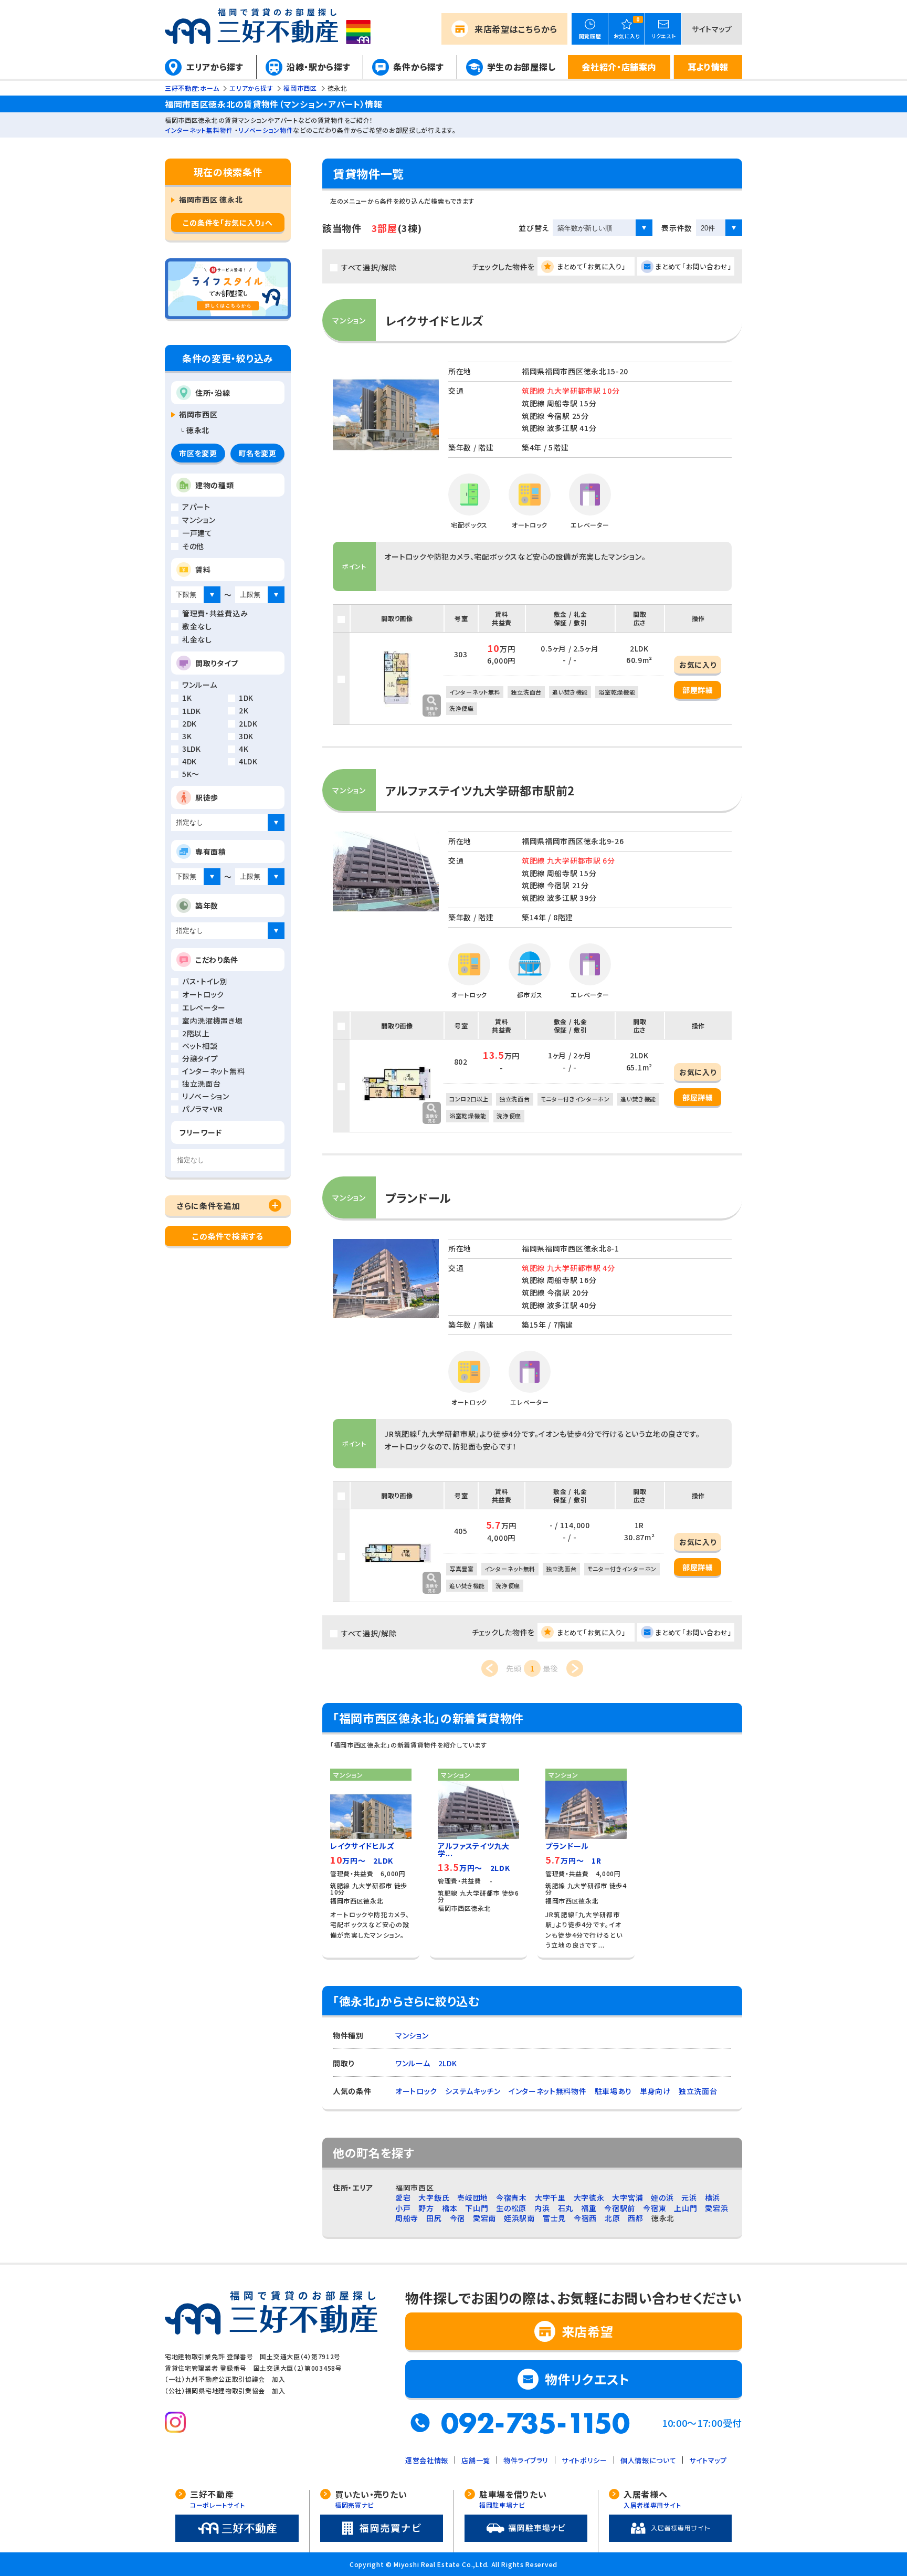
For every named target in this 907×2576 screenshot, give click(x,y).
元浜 (689, 2198)
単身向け (655, 2091)
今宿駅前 (620, 2208)
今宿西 (585, 2218)
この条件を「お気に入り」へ (228, 223)
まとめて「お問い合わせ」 (693, 266)
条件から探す (418, 67)
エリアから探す (215, 67)
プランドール (418, 1197)
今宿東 (655, 2208)
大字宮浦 (627, 2198)
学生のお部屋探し (521, 67)
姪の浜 (662, 2198)
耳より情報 (708, 67)
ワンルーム (413, 2063)
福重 (589, 2208)
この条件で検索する (228, 1236)
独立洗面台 (698, 2091)
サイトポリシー (584, 2460)
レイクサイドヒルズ (434, 320)
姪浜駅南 (519, 2218)
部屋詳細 (698, 690)
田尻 (434, 2218)
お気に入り (698, 665)
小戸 (403, 2208)
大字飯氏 (434, 2198)
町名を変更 (257, 453)
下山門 (477, 2208)
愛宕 (403, 2198)
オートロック (416, 2091)
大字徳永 (589, 2198)
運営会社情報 (427, 2460)
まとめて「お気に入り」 (592, 266)
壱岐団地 (473, 2198)
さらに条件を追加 (209, 1206)
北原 (612, 2218)
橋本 (450, 2208)
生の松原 (511, 2208)
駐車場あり (614, 2091)
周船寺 (407, 2218)
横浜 (713, 2198)
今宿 (457, 2218)
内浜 (542, 2208)
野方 (426, 2208)
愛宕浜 (716, 2208)
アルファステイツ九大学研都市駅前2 (480, 790)
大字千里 (550, 2198)
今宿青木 (511, 2198)
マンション (412, 2035)
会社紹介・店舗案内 (619, 67)
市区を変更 (198, 453)
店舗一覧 (476, 2460)
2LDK (448, 2063)
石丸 (566, 2208)
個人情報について (648, 2460)
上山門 (685, 2208)
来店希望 (516, 29)
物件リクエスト (587, 2379)
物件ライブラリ (526, 2460)
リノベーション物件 (266, 130)
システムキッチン (473, 2091)
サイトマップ (712, 29)
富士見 (554, 2218)
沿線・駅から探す (319, 67)
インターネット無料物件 (199, 130)
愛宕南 (484, 2218)
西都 (635, 2218)
